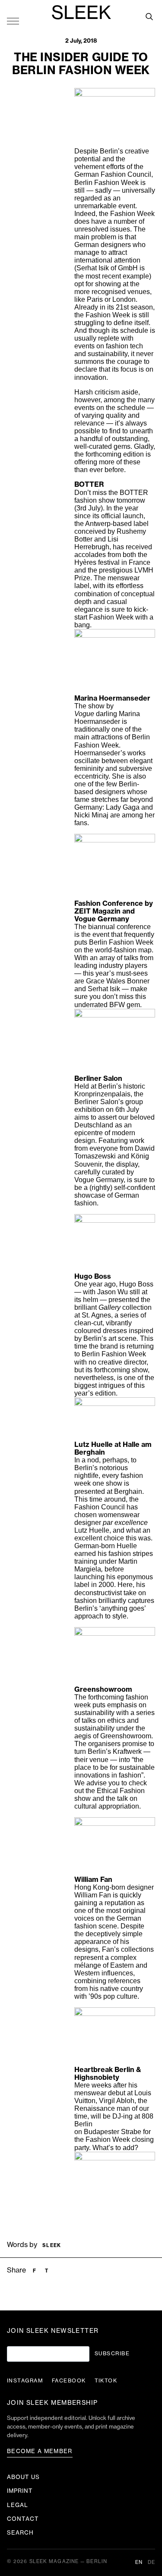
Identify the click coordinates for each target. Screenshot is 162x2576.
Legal (17, 2505)
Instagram (25, 2381)
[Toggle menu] (13, 21)
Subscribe (112, 2354)
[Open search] (149, 16)
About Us (23, 2477)
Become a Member (40, 2451)
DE (151, 2562)
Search (20, 2533)
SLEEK (81, 13)
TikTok (106, 2381)
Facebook (69, 2381)
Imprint (20, 2491)
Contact (23, 2519)
